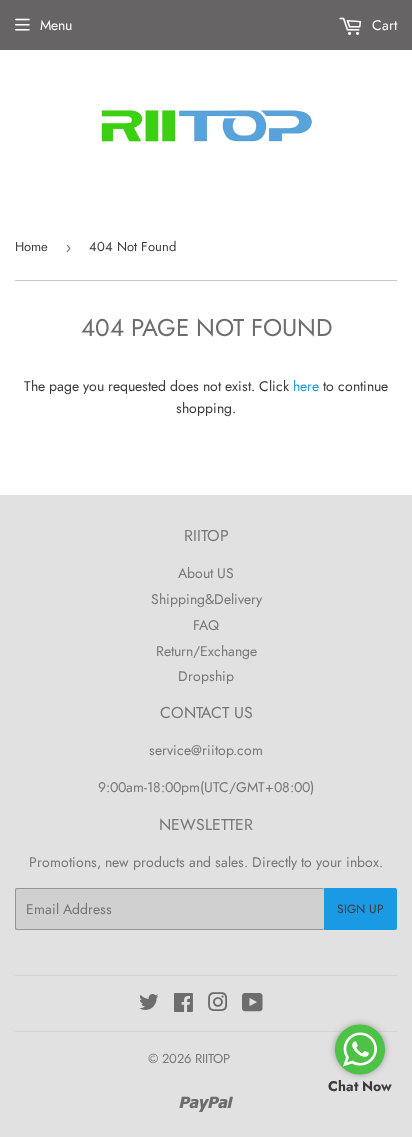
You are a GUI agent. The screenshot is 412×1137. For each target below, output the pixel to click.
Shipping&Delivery (206, 599)
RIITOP (212, 1058)
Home (31, 246)
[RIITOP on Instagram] (218, 1005)
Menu (56, 25)
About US (206, 573)
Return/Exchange (206, 651)
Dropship (206, 676)
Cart (382, 25)
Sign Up (360, 909)
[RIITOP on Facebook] (183, 1005)
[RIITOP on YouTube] (252, 1005)
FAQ (206, 625)
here (306, 386)
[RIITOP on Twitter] (149, 1005)
